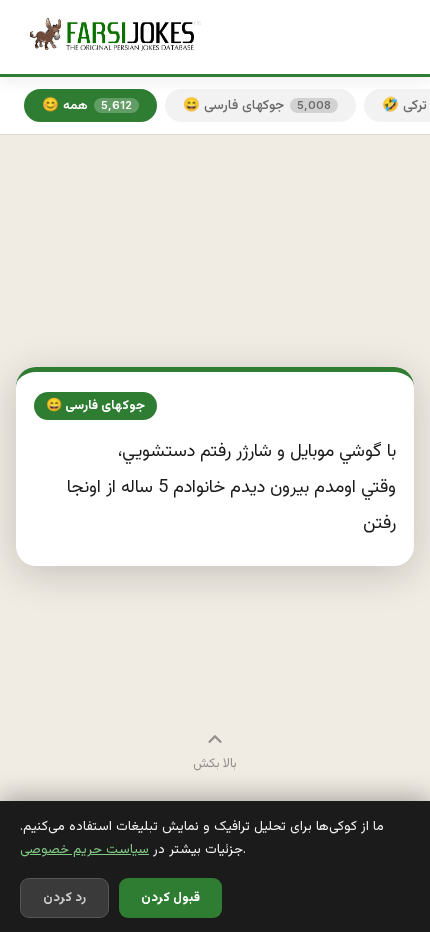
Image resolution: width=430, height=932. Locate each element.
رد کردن (64, 898)
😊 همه (87, 105)
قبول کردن (170, 898)
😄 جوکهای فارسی (257, 105)
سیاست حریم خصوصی (84, 849)
